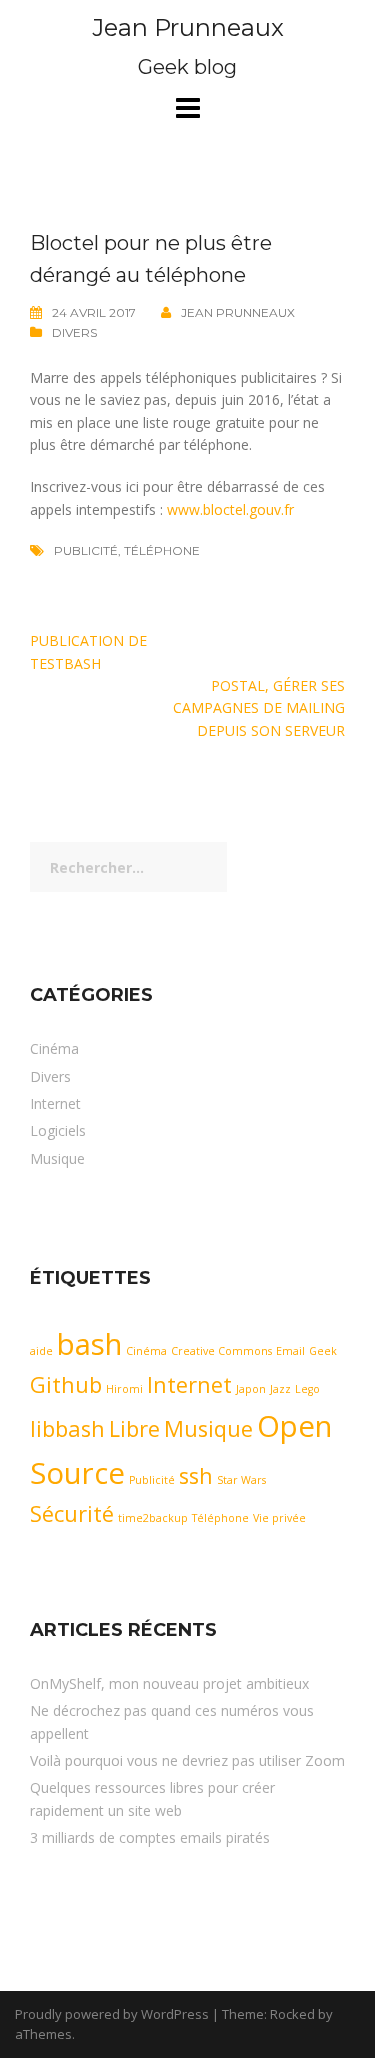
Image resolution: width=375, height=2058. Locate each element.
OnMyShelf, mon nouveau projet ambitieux (169, 1683)
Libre (134, 1428)
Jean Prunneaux (188, 27)
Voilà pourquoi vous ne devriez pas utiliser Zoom (187, 1760)
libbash (67, 1428)
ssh (196, 1475)
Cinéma (54, 1048)
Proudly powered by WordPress (112, 2014)
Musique (57, 1158)
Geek (323, 1351)
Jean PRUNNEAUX (238, 312)
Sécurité (72, 1513)
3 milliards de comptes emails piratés (150, 1837)
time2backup (153, 1518)
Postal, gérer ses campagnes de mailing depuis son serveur (259, 708)
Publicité (86, 550)
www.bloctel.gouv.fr (230, 509)
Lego (307, 1389)
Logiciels (58, 1130)
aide (41, 1351)
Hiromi (124, 1389)
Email (290, 1351)
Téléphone (162, 550)
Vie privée (279, 1518)
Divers (74, 332)
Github (66, 1384)
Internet (55, 1103)
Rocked (292, 2014)
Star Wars (241, 1480)
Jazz (280, 1389)
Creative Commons (221, 1351)
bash (89, 1344)
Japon (251, 1389)
